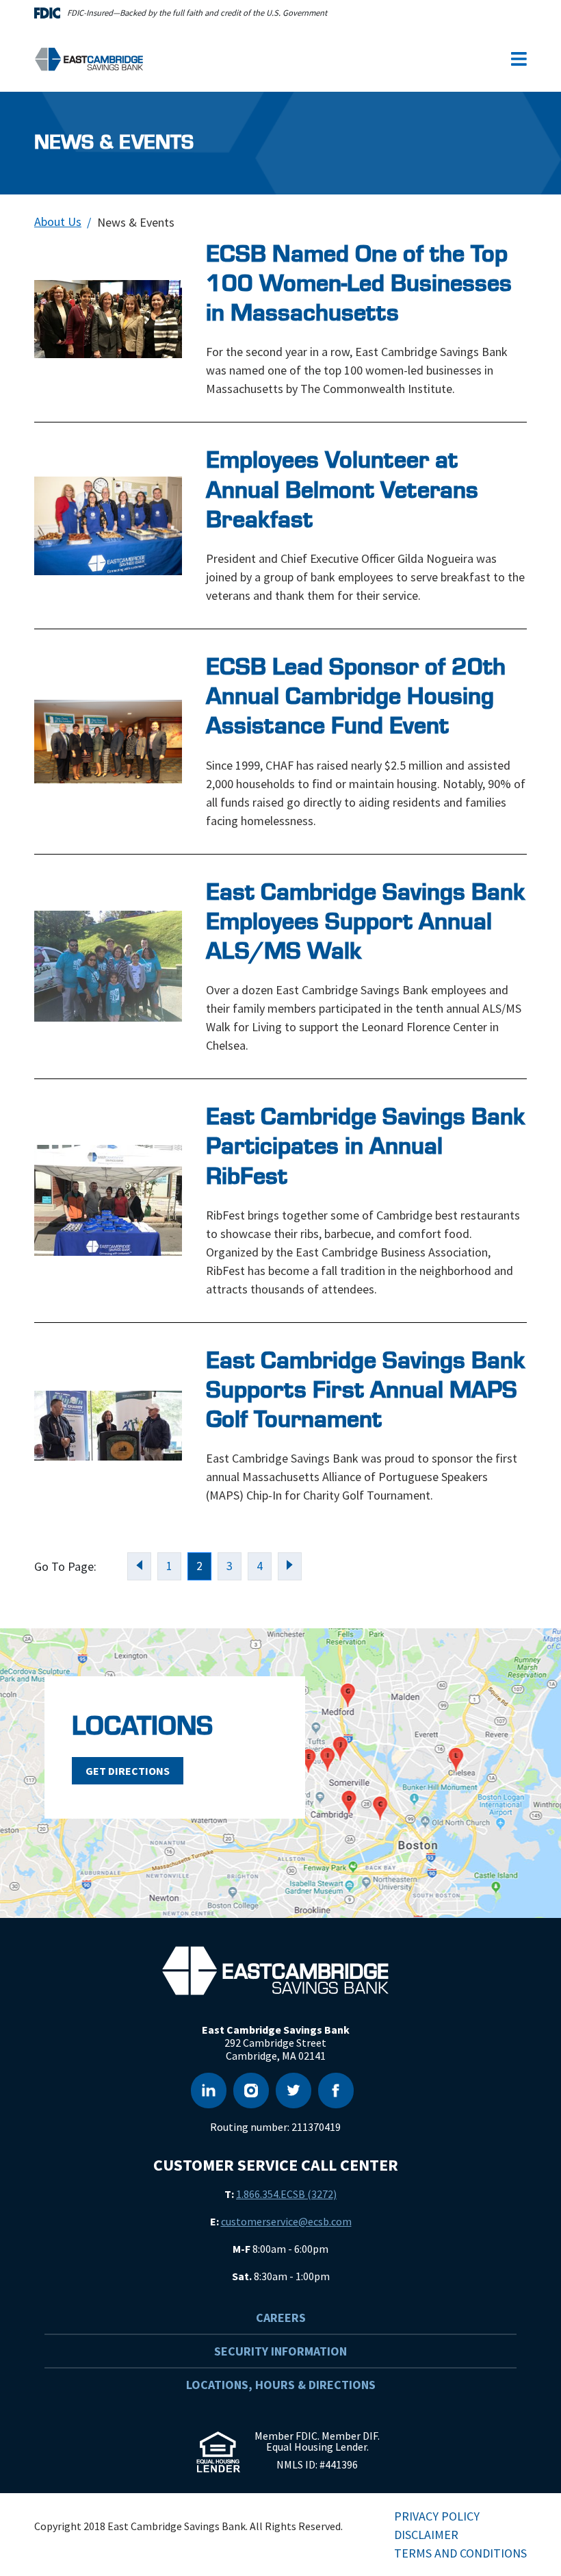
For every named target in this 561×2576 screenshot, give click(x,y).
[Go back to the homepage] (275, 1971)
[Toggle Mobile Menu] (519, 59)
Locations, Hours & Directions (281, 2385)
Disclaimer (426, 2535)
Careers (281, 2318)
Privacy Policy (437, 2516)
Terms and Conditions (460, 2553)
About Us (58, 222)
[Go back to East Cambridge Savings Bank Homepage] (89, 58)
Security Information (280, 2351)
